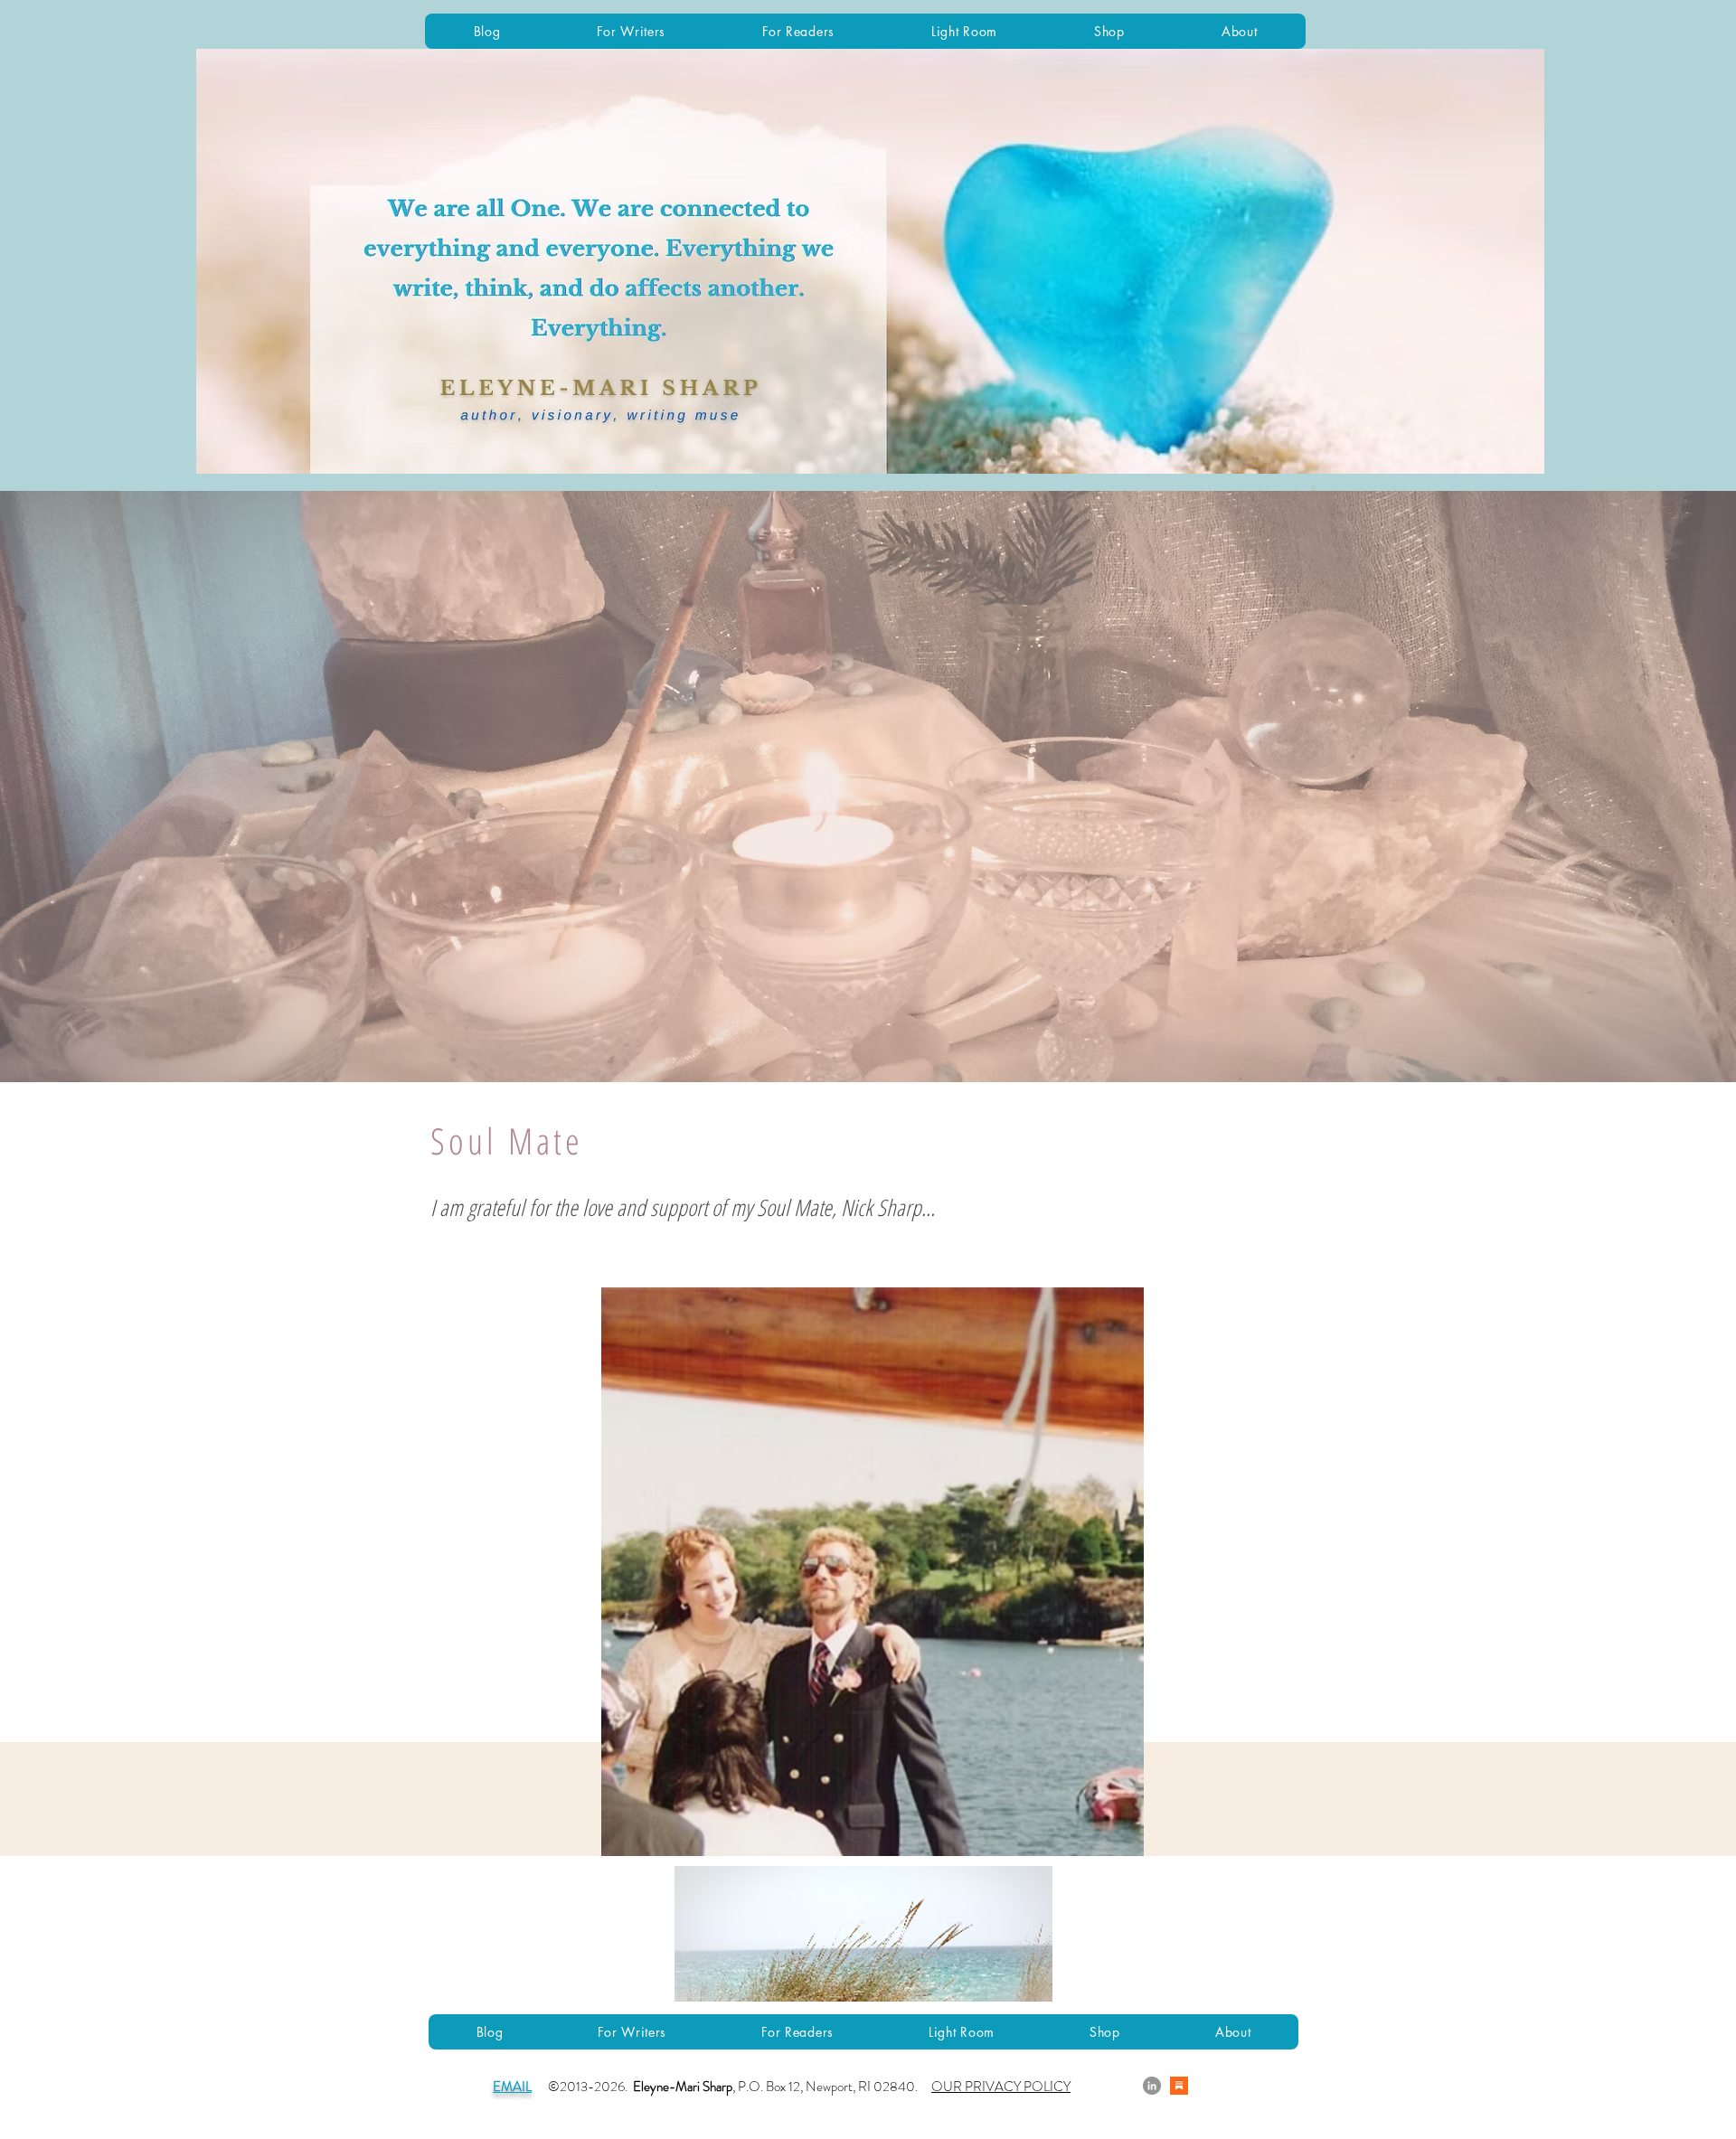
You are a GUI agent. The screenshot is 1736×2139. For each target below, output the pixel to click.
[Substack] (1179, 2086)
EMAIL (512, 2087)
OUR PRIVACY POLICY (1001, 2087)
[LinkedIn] (1152, 2086)
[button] (1314, 489)
